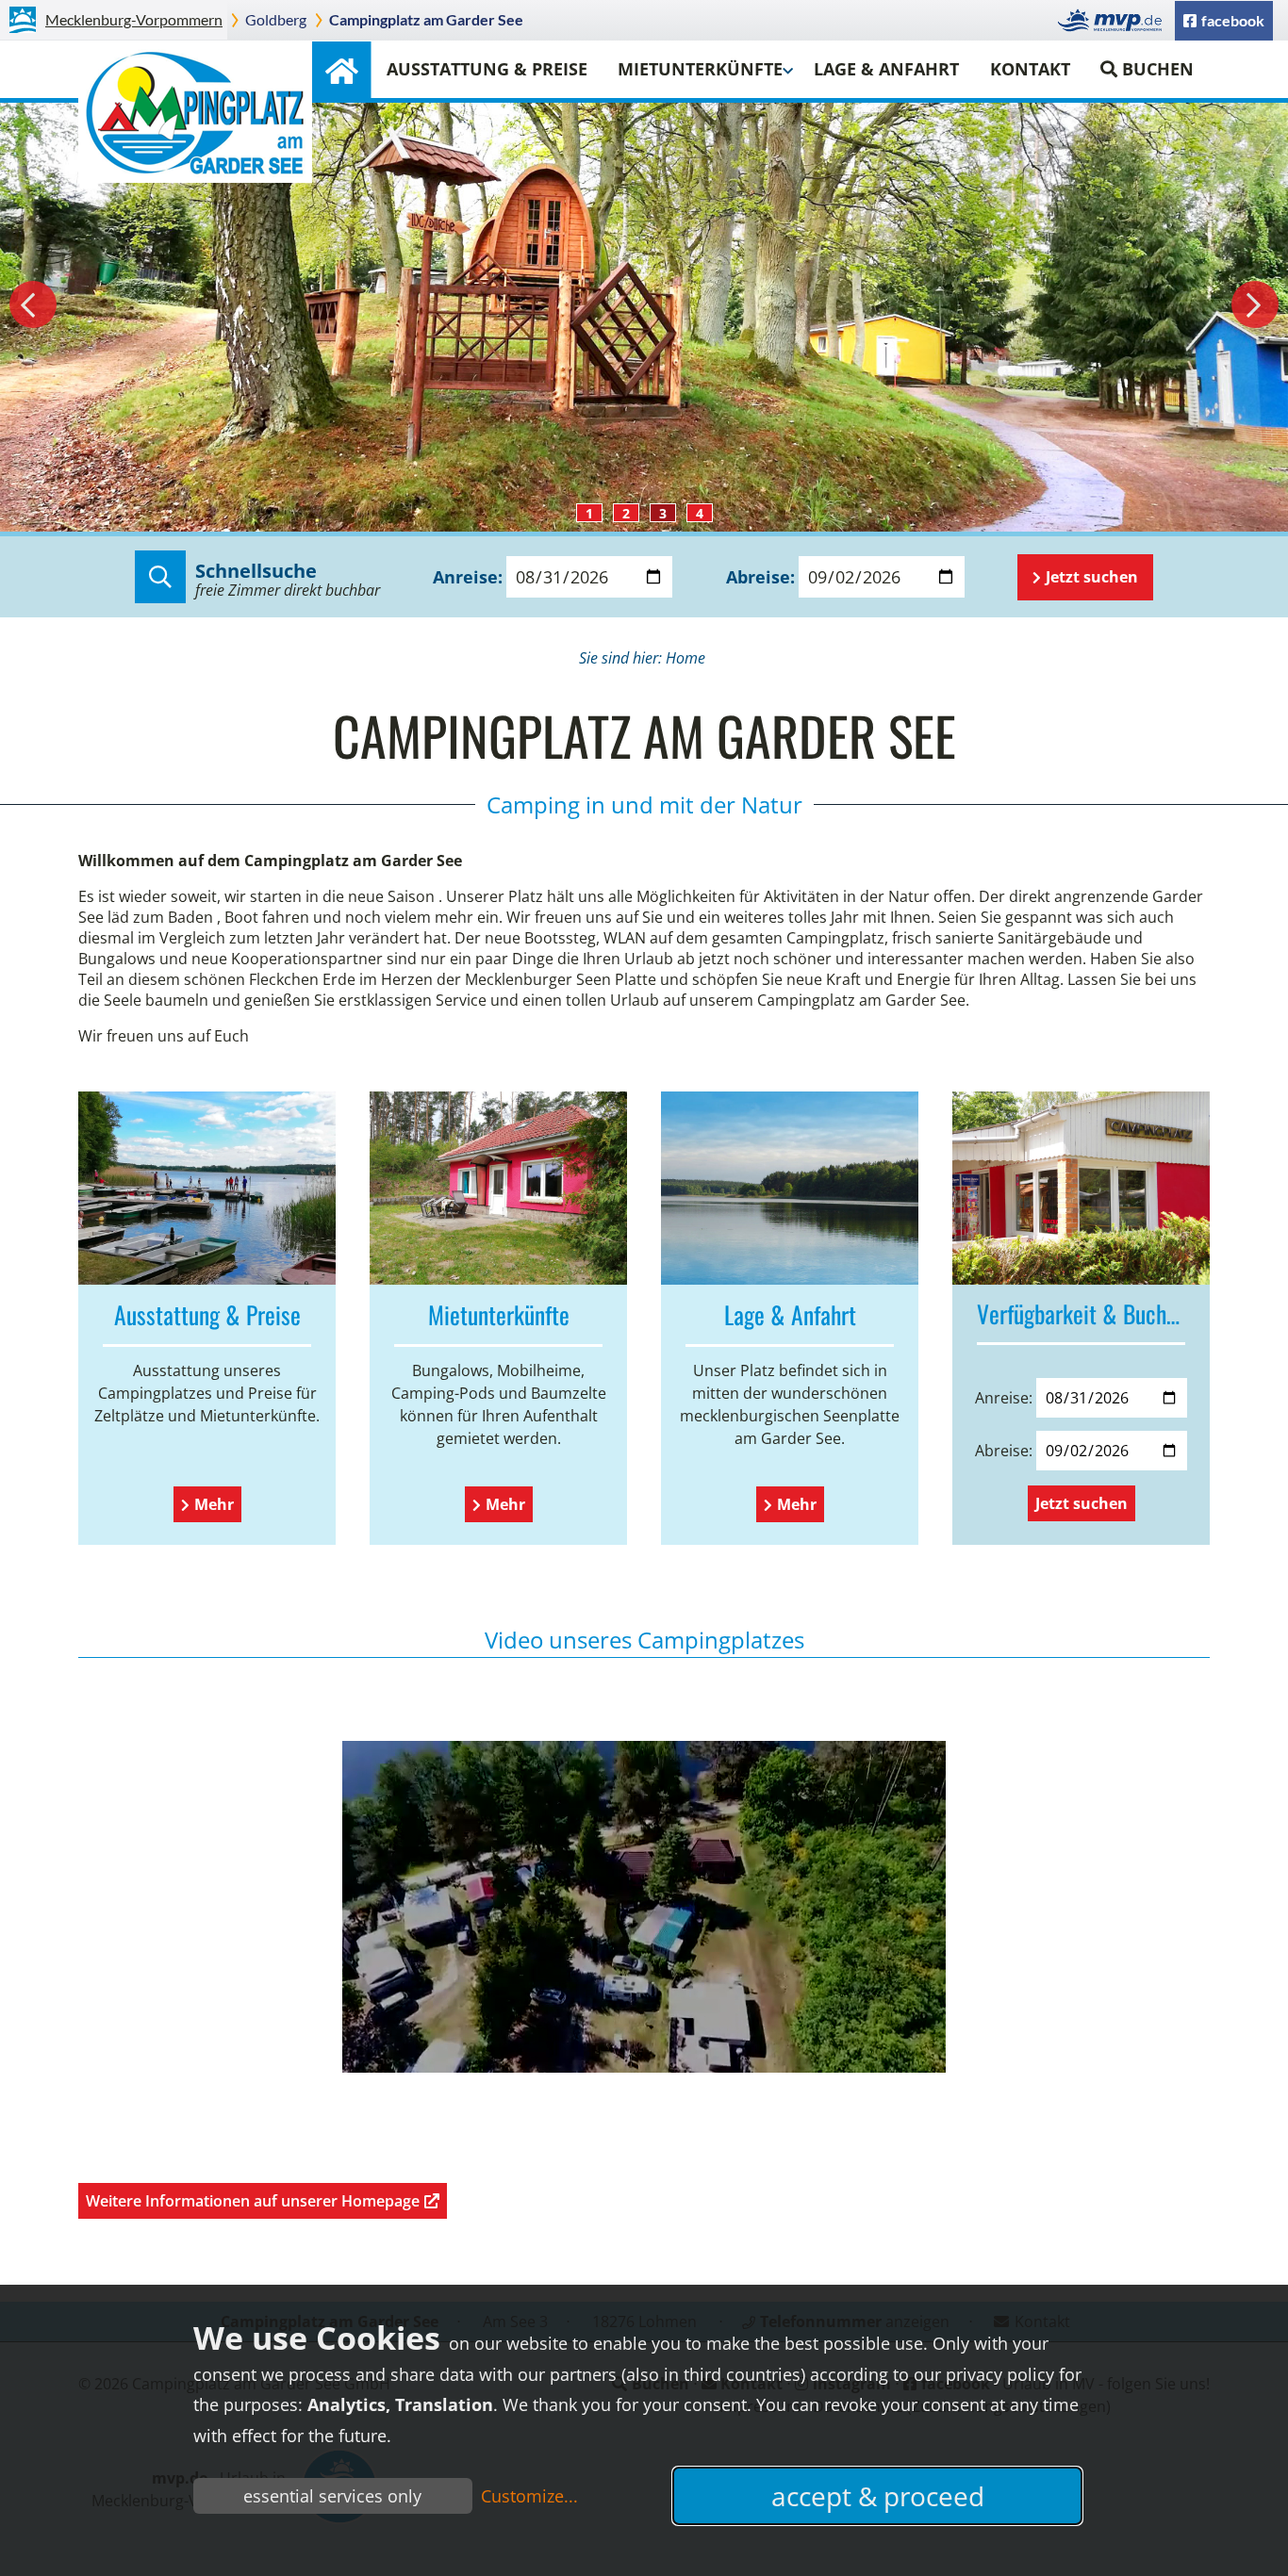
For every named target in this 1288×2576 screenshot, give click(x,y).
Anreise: (468, 577)
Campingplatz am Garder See (426, 19)
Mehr (214, 1504)
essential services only (332, 2496)
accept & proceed (878, 2496)
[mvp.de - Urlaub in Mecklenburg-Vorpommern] (1115, 20)
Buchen (1158, 69)
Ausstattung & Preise (487, 69)
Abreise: (760, 577)
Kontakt (1030, 69)
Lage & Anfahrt (886, 69)
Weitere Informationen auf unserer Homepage (253, 2201)
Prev (33, 304)
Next (1255, 304)
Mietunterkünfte (700, 69)
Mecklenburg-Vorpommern (134, 19)
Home (341, 70)
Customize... (529, 2496)
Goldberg (276, 19)
